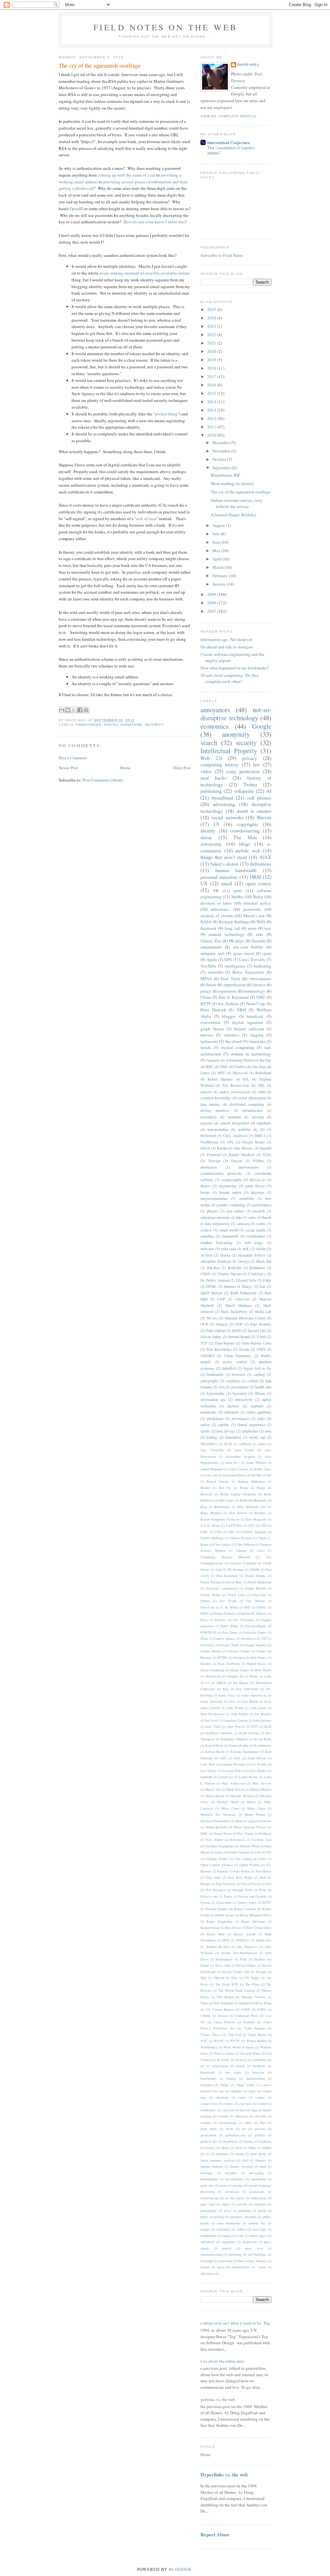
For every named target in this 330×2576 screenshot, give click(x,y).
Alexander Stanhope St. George (225, 1261)
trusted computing (238, 1047)
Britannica (257, 1268)
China (206, 997)
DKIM (255, 1570)
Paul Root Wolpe (240, 1877)
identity (208, 831)
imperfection (235, 985)
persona (258, 1117)
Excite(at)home (256, 1626)
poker (204, 2217)
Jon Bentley (263, 1714)
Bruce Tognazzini (248, 972)
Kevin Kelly (263, 1739)
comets (260, 2097)
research (259, 1211)
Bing (204, 1507)
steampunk (230, 1236)
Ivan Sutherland (247, 1689)
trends (206, 1047)
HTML (211, 1286)
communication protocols (221, 1173)
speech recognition (235, 1123)
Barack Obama (218, 1482)
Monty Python (255, 1814)
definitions (261, 864)
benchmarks (209, 2078)
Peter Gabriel (216, 1331)
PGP (239, 1324)
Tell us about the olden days (220, 2361)
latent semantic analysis (218, 2160)
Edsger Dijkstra (225, 1613)
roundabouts (209, 2236)
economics (214, 726)
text (268, 928)
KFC (254, 1726)
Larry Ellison (257, 1758)
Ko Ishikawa (263, 1745)
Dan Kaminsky (227, 1576)
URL (261, 1085)
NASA (206, 922)
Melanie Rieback (242, 1796)
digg (254, 2110)
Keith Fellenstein (243, 1293)
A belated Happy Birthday (234, 515)
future (211, 985)
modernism (258, 2179)
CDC (251, 1525)
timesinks (257, 1041)
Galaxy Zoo (211, 941)
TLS (203, 1978)
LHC (223, 1758)
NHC (204, 1833)
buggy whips (246, 2085)
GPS (228, 959)
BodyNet (235, 1268)
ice (208, 2154)
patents (242, 2204)
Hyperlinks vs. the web (215, 2399)
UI (216, 824)
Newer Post (68, 768)
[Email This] (62, 710)
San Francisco (247, 1947)
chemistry (222, 2097)
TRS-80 (219, 1978)
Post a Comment (73, 758)
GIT (264, 1638)
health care (263, 1387)
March (218, 567)
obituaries (231, 1412)
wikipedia (244, 791)
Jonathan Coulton (236, 1720)
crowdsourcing (245, 831)
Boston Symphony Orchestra (220, 1519)
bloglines (207, 2085)
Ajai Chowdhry (212, 1450)
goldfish (260, 2135)
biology (231, 2078)
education (241, 2116)
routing (227, 2236)
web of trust (146, 519)
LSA (237, 1758)
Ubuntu (205, 2016)
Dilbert (205, 1601)
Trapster (244, 2003)
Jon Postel (212, 1720)
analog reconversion (235, 1092)
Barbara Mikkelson (252, 1482)
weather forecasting (217, 1243)
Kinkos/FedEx (239, 1745)
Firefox (240, 1067)
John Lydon (258, 1708)
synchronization (211, 2254)
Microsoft (240, 1073)
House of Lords (261, 1676)
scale (240, 2236)
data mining (210, 1104)
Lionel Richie (248, 1777)
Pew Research (216, 1890)
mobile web (248, 851)
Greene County (239, 1651)
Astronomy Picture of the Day (248, 1060)
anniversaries (248, 1167)
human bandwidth (236, 870)
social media (255, 1230)
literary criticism (249, 1029)
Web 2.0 (211, 758)
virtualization (240, 2267)
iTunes (252, 2148)
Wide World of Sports (239, 2047)
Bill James (227, 1500)
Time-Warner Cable (257, 1343)
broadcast (255, 1016)
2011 (212, 427)
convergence (260, 978)
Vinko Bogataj (254, 2028)
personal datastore (219, 877)
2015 (212, 393)
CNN (218, 1532)
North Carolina (239, 1852)
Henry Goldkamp (212, 1670)
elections (260, 2116)
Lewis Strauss (257, 1771)
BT (269, 1475)
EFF (247, 1607)
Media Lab (263, 1312)
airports (206, 1092)
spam (267, 953)
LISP (221, 1299)
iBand (225, 2148)
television (226, 2261)
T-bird (261, 1337)
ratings (205, 2229)
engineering (228, 1186)
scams (261, 1224)
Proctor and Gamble (252, 1896)
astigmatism (220, 2066)
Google (262, 726)
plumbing (244, 2211)
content (253, 1381)
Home (125, 768)
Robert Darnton (220, 1079)
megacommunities (214, 1198)
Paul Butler (264, 1871)
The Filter (252, 1984)
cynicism (228, 2110)
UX (204, 883)
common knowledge (216, 1098)
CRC (231, 1532)
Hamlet (206, 1664)
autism (240, 2066)
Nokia (219, 1852)
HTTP (206, 1004)
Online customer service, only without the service (237, 503)
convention (210, 1022)
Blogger (180, 2569)
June (217, 542)
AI (269, 791)
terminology (254, 991)
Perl (269, 1884)
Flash (204, 1638)
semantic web (213, 953)
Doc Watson (256, 1601)
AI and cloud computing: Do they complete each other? (230, 678)
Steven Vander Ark (236, 1972)
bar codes (233, 2072)
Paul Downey (261, 1324)
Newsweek (237, 1840)
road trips (259, 2229)
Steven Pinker (246, 1965)
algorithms (260, 2060)
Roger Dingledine (219, 1921)
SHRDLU (243, 1940)
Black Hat (264, 1261)
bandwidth (208, 2072)
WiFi (261, 922)
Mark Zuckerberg (234, 1312)
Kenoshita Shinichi (234, 1739)
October (220, 459)
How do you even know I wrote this (154, 222)
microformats (234, 2179)
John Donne (235, 1708)
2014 (212, 402)
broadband (223, 798)
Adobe (261, 1249)
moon (223, 2185)
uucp (220, 2267)
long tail (232, 928)
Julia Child (213, 1726)
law (257, 764)
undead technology (227, 934)
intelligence (235, 966)
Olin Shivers (243, 1148)
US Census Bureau (220, 2009)
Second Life (257, 1331)
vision (262, 2267)
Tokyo (204, 2003)
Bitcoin (264, 817)
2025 (212, 309)
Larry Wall (208, 1764)
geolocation (208, 2135)
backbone (259, 2066)
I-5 (208, 1683)
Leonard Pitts (232, 1771)
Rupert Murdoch (242, 1155)
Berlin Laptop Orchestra (238, 1494)
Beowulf (206, 1494)
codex (242, 2097)
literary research (241, 2166)
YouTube (208, 966)
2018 (212, 368)
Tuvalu (244, 1349)
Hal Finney (259, 1657)
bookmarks (215, 1374)
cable (262, 1092)
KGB (268, 1726)
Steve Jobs (223, 1965)
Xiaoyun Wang (250, 2053)
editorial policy (257, 903)
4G (262, 1129)
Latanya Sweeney (233, 1764)
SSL (246, 1079)
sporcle (227, 2248)
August (219, 525)
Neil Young (245, 1833)
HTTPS (222, 1657)
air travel (241, 2060)
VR (216, 890)
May (217, 550)
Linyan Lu (226, 1777)
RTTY (267, 1902)
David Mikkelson (259, 1582)
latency (259, 985)
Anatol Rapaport (212, 1469)
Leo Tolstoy (209, 1771)
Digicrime (259, 1595)
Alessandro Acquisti (240, 1456)
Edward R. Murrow (254, 1613)
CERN (205, 1274)
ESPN (205, 1613)
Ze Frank (223, 2060)
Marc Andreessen (233, 1783)
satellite (223, 1425)
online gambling (259, 1412)
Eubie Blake (230, 1626)
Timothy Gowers (253, 1997)
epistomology (228, 2123)
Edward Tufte (246, 1280)
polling (219, 2217)
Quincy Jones (247, 1902)
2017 (212, 376)
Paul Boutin (242, 1871)
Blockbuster (222, 1507)
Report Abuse (215, 2534)
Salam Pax (264, 1940)
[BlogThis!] (68, 710)
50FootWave (209, 1444)
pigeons (206, 1123)
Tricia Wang (263, 2003)
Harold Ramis (256, 1664)
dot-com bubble (248, 947)
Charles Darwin (229, 1274)
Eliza (204, 1620)
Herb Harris (263, 1670)
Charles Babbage (212, 1538)
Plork (263, 1890)
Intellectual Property (229, 751)
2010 (212, 435)
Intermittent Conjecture (229, 142)
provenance (240, 1419)
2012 (212, 418)
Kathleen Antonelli (219, 1733)
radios (205, 1425)
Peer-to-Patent (251, 1884)
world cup (257, 1437)
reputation (228, 991)
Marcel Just (213, 1789)
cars (221, 2091)
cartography (209, 1381)
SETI (225, 1940)
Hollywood (213, 1676)
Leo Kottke (259, 1764)
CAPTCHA (234, 1525)
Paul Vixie (230, 978)
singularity (228, 2242)
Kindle (222, 1148)
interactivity (244, 1400)
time (268, 1431)
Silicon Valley (211, 1337)
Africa (262, 1444)
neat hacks (214, 778)
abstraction (209, 1167)
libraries (261, 2160)
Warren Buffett (257, 2041)
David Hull (249, 65)
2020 (212, 351)
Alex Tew (232, 1463)
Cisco (261, 1550)
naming (238, 2185)
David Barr (234, 1582)
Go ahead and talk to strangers (227, 647)
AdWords (245, 1444)
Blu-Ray (213, 1268)
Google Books (253, 1142)
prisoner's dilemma (243, 2217)
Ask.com (211, 1475)
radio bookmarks (229, 2223)
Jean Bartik (250, 1701)
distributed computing (247, 1104)
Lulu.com (242, 1299)
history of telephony (258, 2141)
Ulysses (223, 2016)
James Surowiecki (254, 1695)
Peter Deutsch (213, 1010)
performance (262, 1205)
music (206, 837)
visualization (256, 1236)
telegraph (207, 2261)
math (263, 2166)
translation (233, 1437)
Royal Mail (216, 1934)
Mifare (251, 1802)
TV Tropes (252, 1978)
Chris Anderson (235, 1136)
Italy (226, 1689)
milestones (220, 909)
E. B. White (229, 1607)
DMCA (260, 1136)
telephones (250, 1431)
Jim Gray (259, 1067)
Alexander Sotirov (252, 1255)
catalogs (236, 2091)
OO (269, 1852)
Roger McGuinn (253, 1921)
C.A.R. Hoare (210, 1525)
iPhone (260, 1393)
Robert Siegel (225, 1915)
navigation (232, 2192)
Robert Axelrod (245, 1909)
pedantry (260, 2204)
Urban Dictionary (238, 1356)
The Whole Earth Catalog (237, 1990)
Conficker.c (257, 1274)
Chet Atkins (222, 1544)
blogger (229, 1016)
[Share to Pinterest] (86, 710)
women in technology (251, 1054)
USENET (208, 1356)
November (222, 451)
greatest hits (209, 2141)
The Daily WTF (227, 1984)
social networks (228, 817)
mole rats (207, 2185)
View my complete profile (228, 116)
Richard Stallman (234, 922)
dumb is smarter (254, 811)
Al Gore (207, 1255)
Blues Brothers (211, 1513)
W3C (204, 2041)
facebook (209, 928)
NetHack (265, 1833)
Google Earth (229, 1645)
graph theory (212, 1029)
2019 (212, 360)
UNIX (261, 1349)
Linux (205, 1073)
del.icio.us (257, 1180)
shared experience (251, 1425)
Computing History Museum (225, 1557)
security (154, 725)
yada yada (228, 1249)
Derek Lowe (236, 1595)
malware (257, 1406)
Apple (212, 959)
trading (212, 1437)
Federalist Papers (255, 1632)
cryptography (232, 1180)
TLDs (267, 1155)
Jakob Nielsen (211, 1293)
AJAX (265, 857)
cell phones (259, 798)
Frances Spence (225, 1638)
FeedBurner (209, 1142)
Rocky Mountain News (256, 1915)
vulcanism (207, 2273)
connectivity (209, 2104)
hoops (205, 1192)
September (222, 468)
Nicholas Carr (262, 1840)
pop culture (236, 1211)
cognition (233, 1381)
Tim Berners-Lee (235, 1085)
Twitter (250, 784)
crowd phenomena (252, 1098)
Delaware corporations (222, 1588)
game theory (255, 1186)
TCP (204, 1343)
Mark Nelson (235, 1789)
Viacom (237, 1161)
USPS (262, 2009)
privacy (250, 758)
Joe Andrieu (228, 1004)
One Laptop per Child (251, 1859)
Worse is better (224, 2053)
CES (264, 1525)
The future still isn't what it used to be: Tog (233, 2323)
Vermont (249, 2022)
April (217, 559)
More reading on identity (233, 483)
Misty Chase (256, 1808)
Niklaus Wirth (249, 1846)
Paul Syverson (226, 1884)
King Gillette (214, 1745)
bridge (225, 2085)
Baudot (205, 1488)
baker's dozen (224, 864)
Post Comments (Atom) (103, 780)
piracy (206, 991)
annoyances (89, 725)
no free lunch (235, 2198)
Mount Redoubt (216, 1827)
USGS (246, 2009)
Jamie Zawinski (212, 1701)
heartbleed (230, 2141)
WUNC (219, 2041)
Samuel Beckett (218, 1947)
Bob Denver (238, 1513)
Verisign (214, 1161)
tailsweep (235, 2254)
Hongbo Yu (235, 1676)
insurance (223, 2154)
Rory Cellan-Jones (259, 1928)
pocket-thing (166, 414)
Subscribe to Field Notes (222, 255)
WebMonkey (209, 2047)
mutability (247, 1198)
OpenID (76, 209)
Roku (258, 897)
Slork (243, 1959)
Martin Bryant (215, 1796)
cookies (228, 2104)
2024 (212, 318)
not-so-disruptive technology (236, 714)
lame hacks (258, 2154)
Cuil (218, 1570)
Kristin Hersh (215, 1752)
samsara (243, 1224)
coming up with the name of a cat (126, 175)
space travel (244, 953)
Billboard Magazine (253, 1500)
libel (245, 2160)
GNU (261, 997)
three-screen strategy (252, 2261)
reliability (223, 2229)
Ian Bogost (241, 1683)
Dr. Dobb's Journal (215, 1280)
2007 (212, 611)
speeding (207, 1236)
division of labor (216, 903)
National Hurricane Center (245, 1318)
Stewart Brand (239, 1337)
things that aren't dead (224, 857)
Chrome (241, 1550)
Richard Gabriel (217, 1909)
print (238, 890)
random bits (257, 2223)
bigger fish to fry (257, 1368)
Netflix (237, 897)
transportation (218, 1129)
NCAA (212, 1318)
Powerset (214, 1155)
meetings (207, 2173)
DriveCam (208, 1607)
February (221, 576)
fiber (263, 2123)
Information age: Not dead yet (226, 639)
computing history (220, 764)
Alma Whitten (256, 1463)
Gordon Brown (211, 1651)
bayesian (258, 2072)
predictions (215, 1419)
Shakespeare (224, 1959)
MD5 (221, 1073)
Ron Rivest (233, 1928)
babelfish (229, 1368)
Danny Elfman (210, 1582)
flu (244, 2129)
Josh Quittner (262, 1720)
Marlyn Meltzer (261, 1789)
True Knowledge (219, 1349)
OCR (204, 1324)
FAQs (267, 1280)
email (227, 883)
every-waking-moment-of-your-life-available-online (145, 273)
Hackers (239, 1657)
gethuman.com (235, 2135)
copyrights (247, 824)
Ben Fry (225, 1488)
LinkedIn (206, 1777)
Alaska (225, 1255)
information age (213, 1400)
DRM (255, 877)
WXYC (235, 2041)
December (222, 442)
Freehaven (248, 1638)
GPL (230, 1142)
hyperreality (216, 1393)
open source (258, 883)
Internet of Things (238, 1286)
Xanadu (258, 941)
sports (205, 1431)
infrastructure (252, 1110)
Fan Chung (230, 1632)
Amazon (213, 1060)
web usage (254, 1243)
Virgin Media (257, 2035)
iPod (239, 2148)
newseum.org (209, 2198)
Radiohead (263, 1073)
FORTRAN (209, 1632)
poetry (262, 2211)
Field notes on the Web (165, 27)
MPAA (206, 978)
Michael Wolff (228, 1802)
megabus (231, 2173)
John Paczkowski (213, 1714)
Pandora (222, 1871)
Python (205, 1902)
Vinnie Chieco (211, 2035)
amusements (211, 947)
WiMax (258, 1161)
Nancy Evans (223, 1833)
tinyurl (205, 2267)
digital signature (123, 725)
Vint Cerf (234, 2035)
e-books (223, 2116)
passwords (252, 909)
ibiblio (267, 2148)
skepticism (250, 2242)
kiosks (240, 2154)
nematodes (209, 1412)
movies (207, 1035)
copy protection (243, 771)
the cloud (233, 1041)
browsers (239, 1374)
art (202, 2066)
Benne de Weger (253, 1488)
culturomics (208, 2110)
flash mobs (209, 2129)
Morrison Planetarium (215, 1821)
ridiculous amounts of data (221, 1217)
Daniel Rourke (256, 1576)
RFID (237, 1331)
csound (262, 2104)
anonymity (236, 734)
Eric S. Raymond (234, 997)
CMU (204, 1532)
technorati (209, 1041)
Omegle (222, 1324)
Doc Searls (228, 1601)
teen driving (226, 1431)
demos (205, 1186)
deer (243, 2110)
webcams (207, 1249)
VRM (241, 1010)
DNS (224, 1067)
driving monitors (215, 1110)
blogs (245, 844)
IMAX (205, 1148)
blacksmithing (255, 2078)
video (206, 771)
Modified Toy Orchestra (218, 1814)
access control (235, 1362)
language (257, 1192)
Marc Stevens (262, 1783)
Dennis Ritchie (255, 1588)
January (220, 584)
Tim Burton (225, 1997)
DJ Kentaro (236, 1570)
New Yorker (214, 1840)
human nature (230, 1192)
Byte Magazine (256, 1519)
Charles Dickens (241, 1538)
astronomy (211, 844)
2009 (212, 594)
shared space (258, 2236)
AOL (246, 1249)
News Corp (256, 1004)
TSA (234, 1978)
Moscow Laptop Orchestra (253, 1821)
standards (264, 1123)
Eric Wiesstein (243, 1620)
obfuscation (258, 2198)
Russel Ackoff (245, 1934)
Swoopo (261, 1972)
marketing (262, 966)
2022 (212, 335)
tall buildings (257, 2254)
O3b (258, 1852)
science (206, 1230)
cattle (252, 2091)
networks (215, 972)
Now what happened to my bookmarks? (235, 668)
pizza (228, 2211)
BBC (210, 1067)
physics (213, 1211)
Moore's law (254, 916)
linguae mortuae (212, 2166)
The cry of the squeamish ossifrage (100, 65)
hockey (210, 2148)
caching (259, 1374)
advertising (224, 804)
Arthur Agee (263, 1469)
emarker (206, 2123)
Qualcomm (224, 1902)
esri (222, 1387)
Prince (228, 1896)
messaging (256, 2173)
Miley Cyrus (230, 1808)
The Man (245, 837)
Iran (262, 1286)
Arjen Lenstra (239, 1469)
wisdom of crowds (217, 916)
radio (261, 1419)
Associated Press (234, 1475)
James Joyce (227, 1695)
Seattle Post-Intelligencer (239, 1953)
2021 (212, 343)
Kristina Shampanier (245, 1752)
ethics (248, 2123)
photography (209, 2211)
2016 (212, 385)
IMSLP (221, 1683)
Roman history (210, 1928)
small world (229, 1230)
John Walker (240, 1714)
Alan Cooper (244, 1450)
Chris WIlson (245, 1544)
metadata (234, 1117)
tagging (257, 1035)
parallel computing (231, 1205)
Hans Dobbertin (229, 1664)
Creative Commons (243, 1563)
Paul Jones (213, 1877)
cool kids (245, 2104)
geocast (260, 2129)
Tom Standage (224, 2003)
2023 (212, 326)
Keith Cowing (249, 1733)
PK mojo (237, 941)
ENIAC (262, 1607)
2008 (212, 603)
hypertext (240, 1393)
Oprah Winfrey (250, 1865)
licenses (233, 1406)
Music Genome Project (250, 1827)
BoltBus (260, 1513)
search (209, 743)
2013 (212, 410)
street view (254, 2248)
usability (244, 1129)
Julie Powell (236, 1726)
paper (226, 2204)
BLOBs (257, 1475)
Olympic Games (217, 1859)
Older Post (182, 768)
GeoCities (207, 1645)
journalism (209, 1117)
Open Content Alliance (217, 1865)
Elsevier (220, 1620)
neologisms (257, 2192)
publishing (211, 791)
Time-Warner (224, 1343)
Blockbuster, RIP (225, 475)
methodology (209, 2179)
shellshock (208, 2242)
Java (232, 1701)
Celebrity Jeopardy (254, 1532)
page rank (208, 2204)
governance (240, 1387)
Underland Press (246, 2016)
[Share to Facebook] (80, 710)
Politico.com (209, 1896)
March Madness (239, 1305)
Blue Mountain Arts (252, 1507)
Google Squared (256, 1645)
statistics (232, 1035)
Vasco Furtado (224, 2022)
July (217, 534)
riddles (241, 2229)
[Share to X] (74, 710)
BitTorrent (208, 1136)
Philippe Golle (243, 1890)
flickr (229, 2129)
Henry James (239, 1670)
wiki (259, 934)
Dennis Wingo (211, 1595)
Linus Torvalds (252, 959)
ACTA (228, 1444)
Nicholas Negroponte (219, 1846)
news (252, 928)
